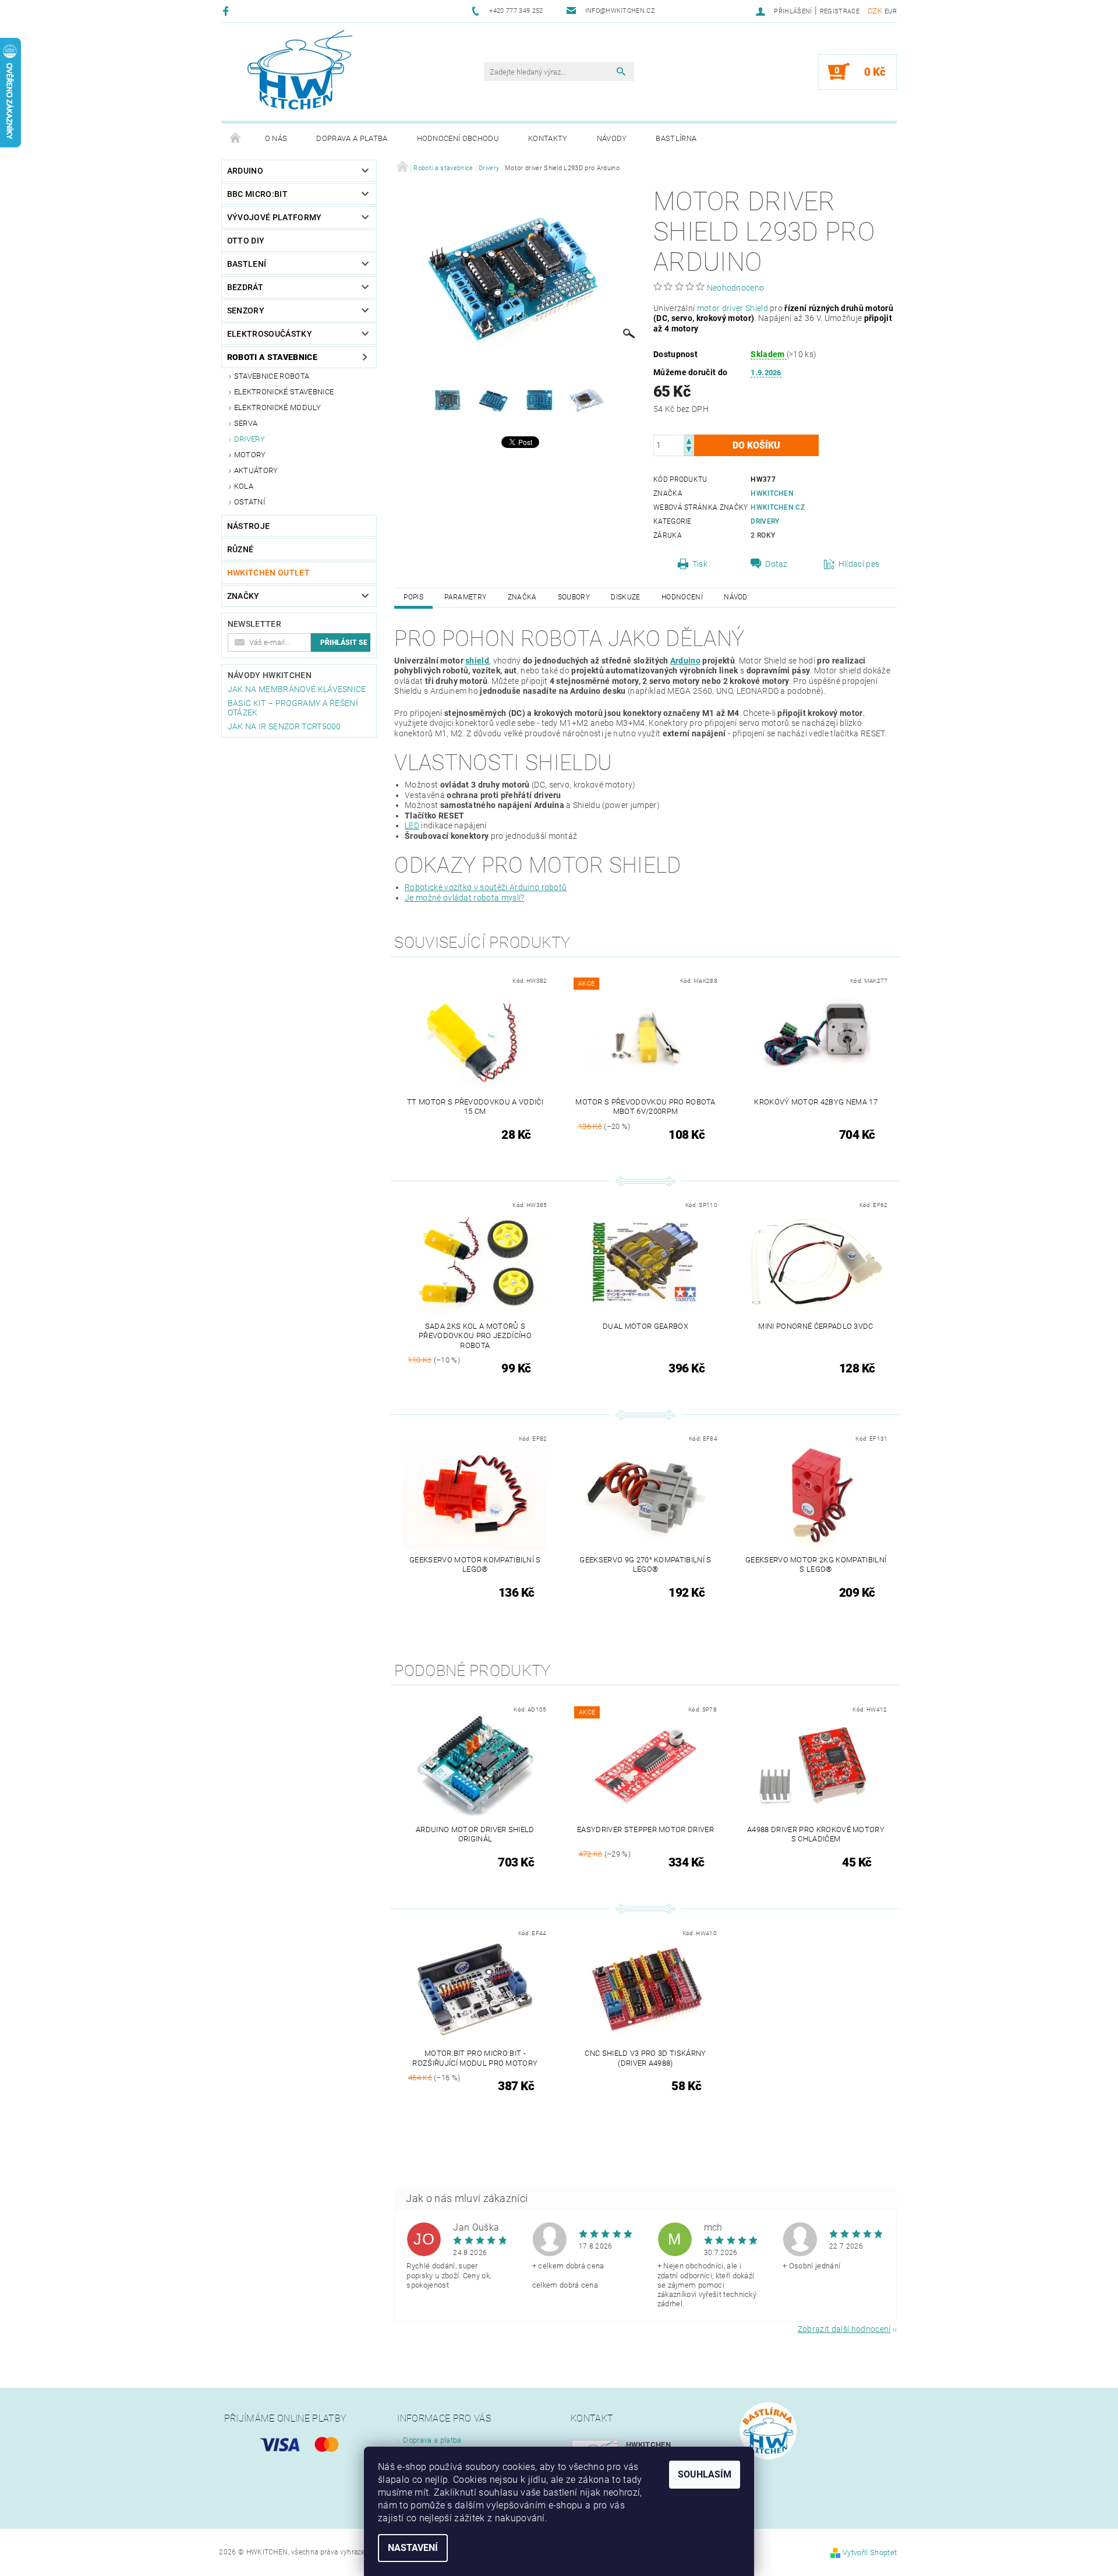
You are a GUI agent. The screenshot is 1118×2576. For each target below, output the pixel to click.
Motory (250, 455)
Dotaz (776, 564)
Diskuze (625, 597)
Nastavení (413, 2548)
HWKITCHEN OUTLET (268, 573)
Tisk (700, 564)
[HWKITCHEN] (300, 70)
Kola (244, 486)
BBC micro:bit (257, 194)
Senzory (246, 310)
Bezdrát (245, 287)
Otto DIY (246, 241)
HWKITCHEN (772, 493)
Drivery (250, 439)
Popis (413, 597)
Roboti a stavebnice (272, 357)
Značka (522, 597)
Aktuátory (256, 470)
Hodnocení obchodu (458, 138)
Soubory (574, 597)
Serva (246, 423)
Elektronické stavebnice (284, 392)
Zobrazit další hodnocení (844, 2329)
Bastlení (247, 264)
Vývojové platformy (275, 217)
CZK (875, 11)
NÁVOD (736, 597)
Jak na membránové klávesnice (297, 689)
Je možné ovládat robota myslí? (465, 898)
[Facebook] (227, 11)
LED (412, 825)
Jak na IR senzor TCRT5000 (284, 726)
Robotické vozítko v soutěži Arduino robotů (486, 887)
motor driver (720, 308)
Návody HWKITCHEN (270, 675)
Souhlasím (705, 2474)
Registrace (840, 11)
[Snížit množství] (689, 451)
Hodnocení (682, 597)
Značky (243, 596)
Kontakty (548, 138)
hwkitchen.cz (778, 507)
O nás (276, 138)
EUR (891, 11)
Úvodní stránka (236, 139)
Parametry (465, 597)
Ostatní (250, 502)
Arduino (245, 171)
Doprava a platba (352, 138)
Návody (612, 138)
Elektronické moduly (277, 407)
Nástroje (249, 526)
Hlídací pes (859, 564)
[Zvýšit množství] (689, 440)
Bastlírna (676, 138)
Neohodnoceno (736, 288)
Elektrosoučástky (270, 334)
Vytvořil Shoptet (870, 2552)
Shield (757, 308)
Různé (240, 549)
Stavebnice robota (272, 376)
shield (477, 661)
